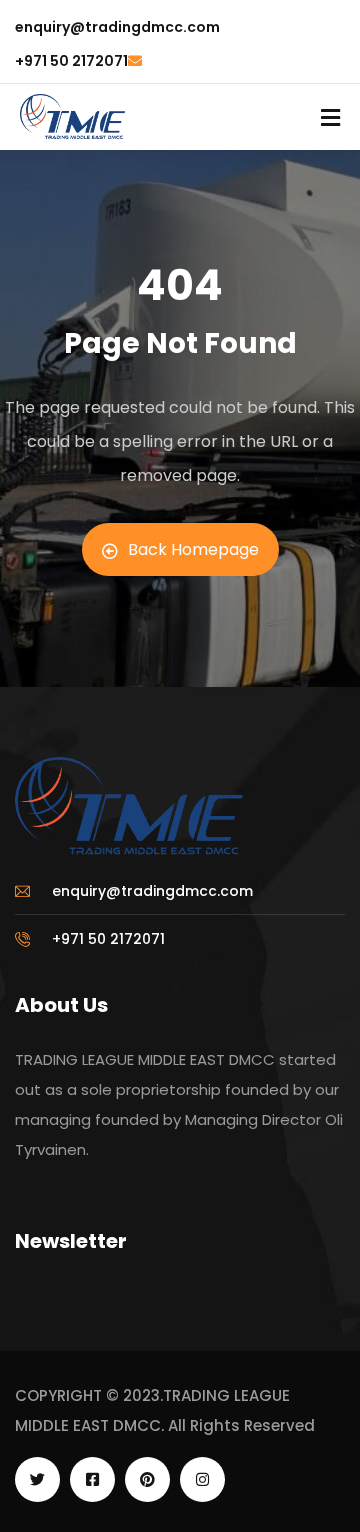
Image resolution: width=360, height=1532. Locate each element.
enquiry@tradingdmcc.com (117, 27)
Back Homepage (193, 549)
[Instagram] (202, 1479)
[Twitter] (37, 1479)
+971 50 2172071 (71, 61)
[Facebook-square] (92, 1479)
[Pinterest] (147, 1479)
